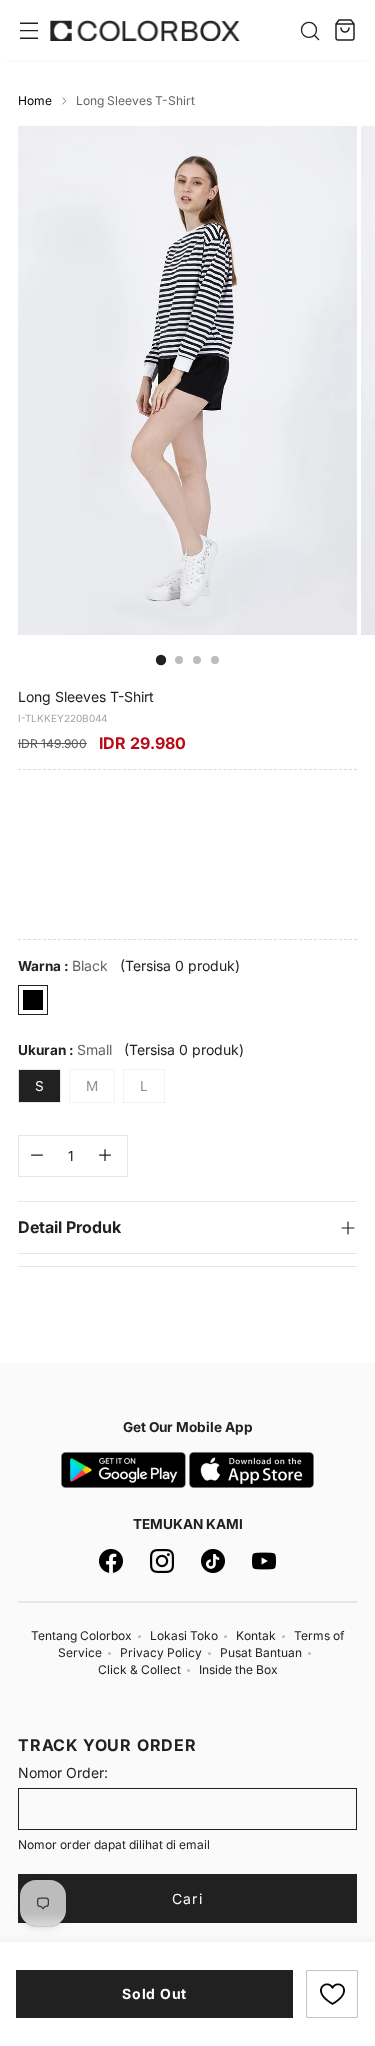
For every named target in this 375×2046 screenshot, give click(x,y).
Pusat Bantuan (261, 1652)
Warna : (63, 965)
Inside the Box (238, 1669)
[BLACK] (33, 1000)
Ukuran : (65, 1049)
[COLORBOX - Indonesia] (145, 30)
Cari (187, 1898)
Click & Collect (139, 1669)
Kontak (256, 1635)
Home (35, 100)
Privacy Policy (161, 1652)
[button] (332, 1994)
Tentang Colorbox (81, 1635)
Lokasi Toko (184, 1635)
